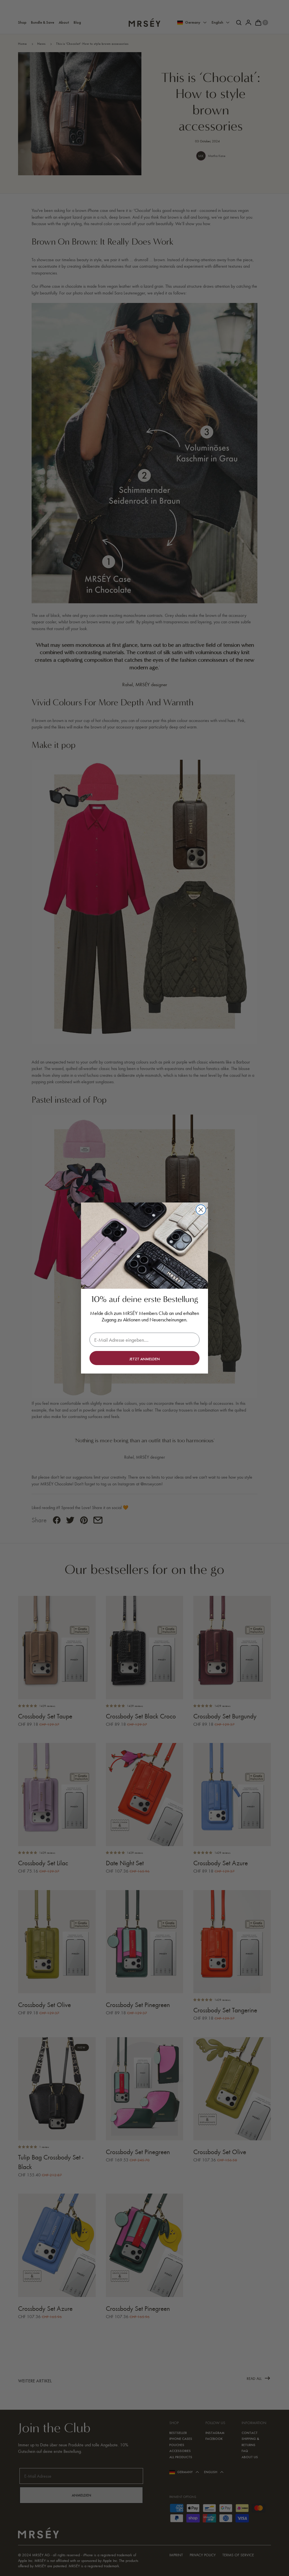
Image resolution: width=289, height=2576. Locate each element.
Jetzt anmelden (144, 1359)
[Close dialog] (201, 1210)
